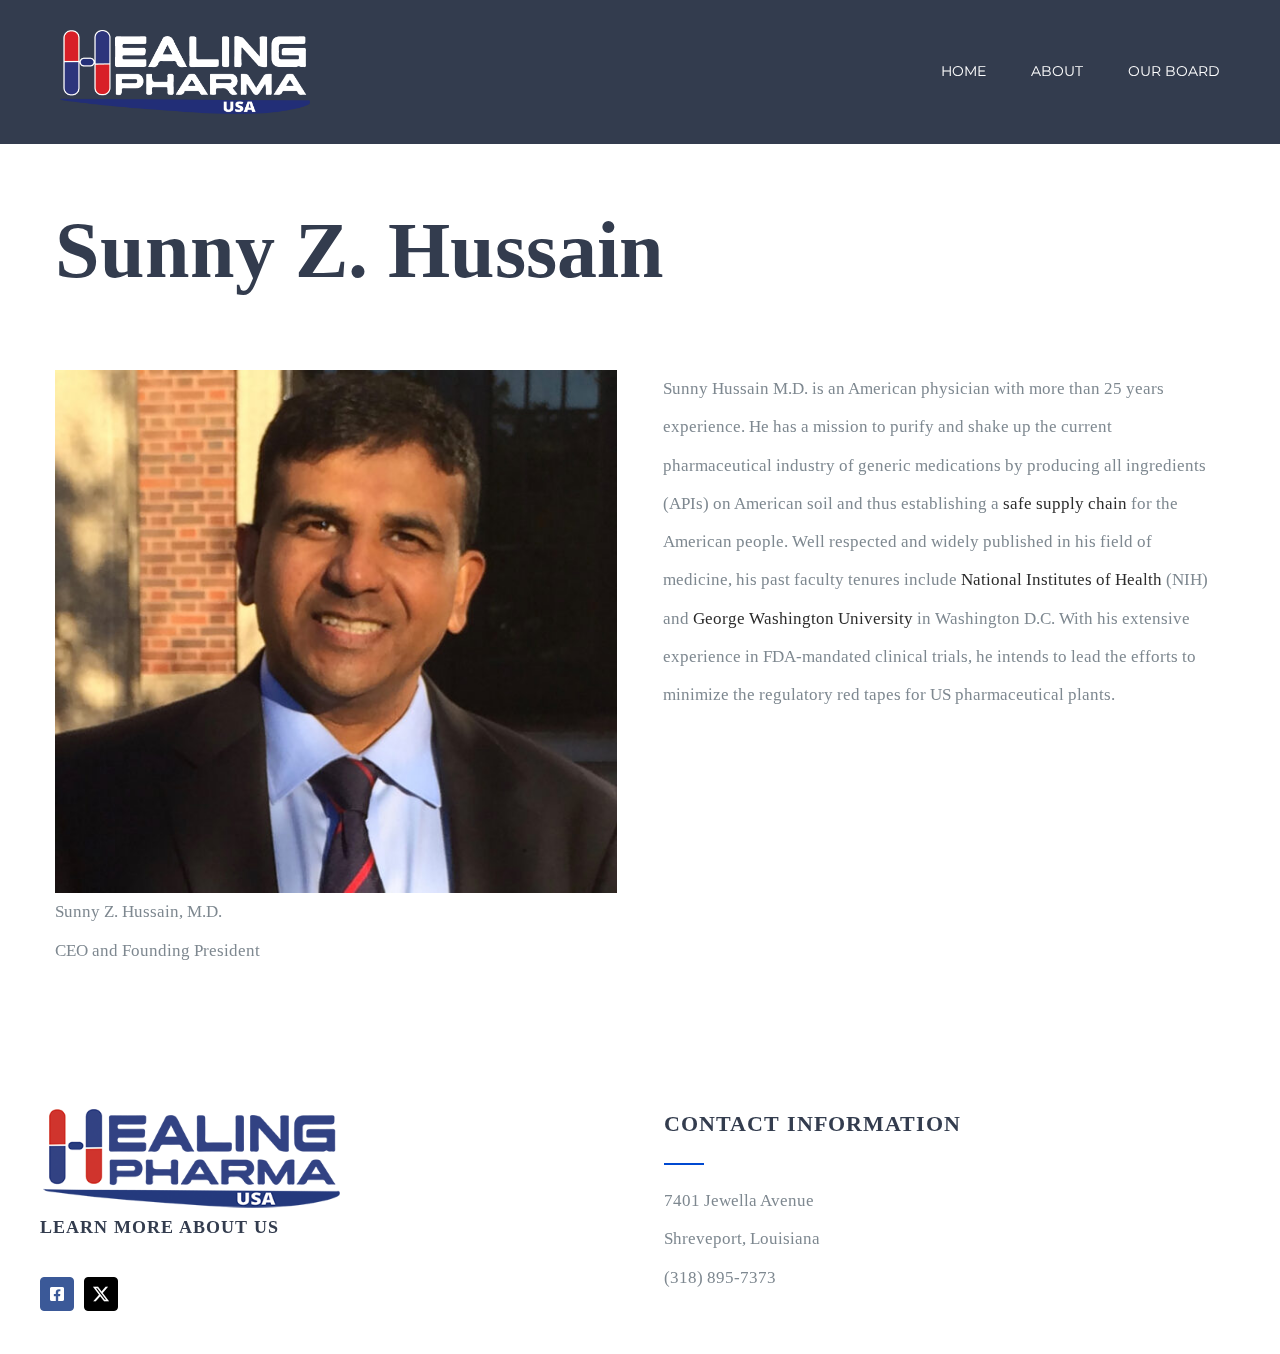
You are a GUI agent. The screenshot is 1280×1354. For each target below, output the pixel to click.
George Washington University (803, 618)
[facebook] (57, 1294)
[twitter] (101, 1294)
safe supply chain (1065, 503)
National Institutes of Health (1061, 579)
